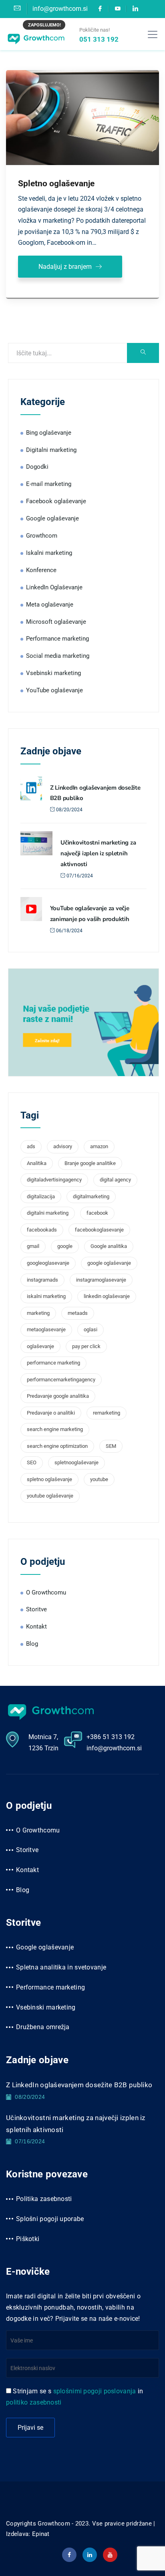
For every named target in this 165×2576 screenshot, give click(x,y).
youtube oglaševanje (50, 1496)
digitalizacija (41, 1196)
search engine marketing (55, 1429)
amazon (99, 1146)
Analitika (37, 1163)
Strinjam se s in (75, 2397)
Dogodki (37, 467)
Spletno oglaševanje (56, 183)
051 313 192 (99, 39)
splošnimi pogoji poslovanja (95, 2391)
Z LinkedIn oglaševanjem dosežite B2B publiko (79, 2085)
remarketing (107, 1413)
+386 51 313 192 (111, 1737)
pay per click (86, 1346)
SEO (32, 1462)
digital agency (115, 1180)
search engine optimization (57, 1446)
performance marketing (53, 1363)
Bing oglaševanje (49, 433)
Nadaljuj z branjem (65, 267)
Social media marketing (58, 656)
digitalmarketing (91, 1196)
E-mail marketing (49, 484)
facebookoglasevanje (99, 1230)
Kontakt (36, 1627)
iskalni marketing (46, 1296)
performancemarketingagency (61, 1380)
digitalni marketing (48, 1213)
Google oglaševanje (52, 518)
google (65, 1246)
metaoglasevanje (46, 1329)
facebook (97, 1213)
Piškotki (28, 2239)
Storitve (36, 1609)
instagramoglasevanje (101, 1280)
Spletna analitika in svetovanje (61, 1967)
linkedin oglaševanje (107, 1296)
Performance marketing (57, 639)
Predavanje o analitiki (51, 1413)
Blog (32, 1644)
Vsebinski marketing (53, 673)
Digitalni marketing (51, 450)
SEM (111, 1446)
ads (31, 1146)
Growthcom (42, 536)
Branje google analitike (90, 1163)
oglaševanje (40, 1346)
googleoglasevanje (48, 1263)
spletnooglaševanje (76, 1462)
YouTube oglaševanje (54, 690)
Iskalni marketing (49, 553)
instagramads (42, 1280)
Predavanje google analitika (58, 1396)
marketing (38, 1313)
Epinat (41, 2534)
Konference (41, 570)
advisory (63, 1146)
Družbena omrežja (43, 2027)
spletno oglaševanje (49, 1479)
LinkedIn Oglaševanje (54, 587)
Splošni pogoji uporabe (50, 2219)
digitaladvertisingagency (54, 1180)
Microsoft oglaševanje (56, 622)
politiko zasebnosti (34, 2402)
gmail (33, 1246)
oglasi (91, 1329)
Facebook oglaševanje (56, 501)
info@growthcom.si (114, 1748)
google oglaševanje (109, 1263)
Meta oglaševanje (50, 605)
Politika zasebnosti (44, 2199)
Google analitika (109, 1246)
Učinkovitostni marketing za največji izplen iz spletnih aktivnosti (98, 853)
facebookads (42, 1230)
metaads (78, 1313)
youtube (99, 1479)
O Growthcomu (46, 1592)
